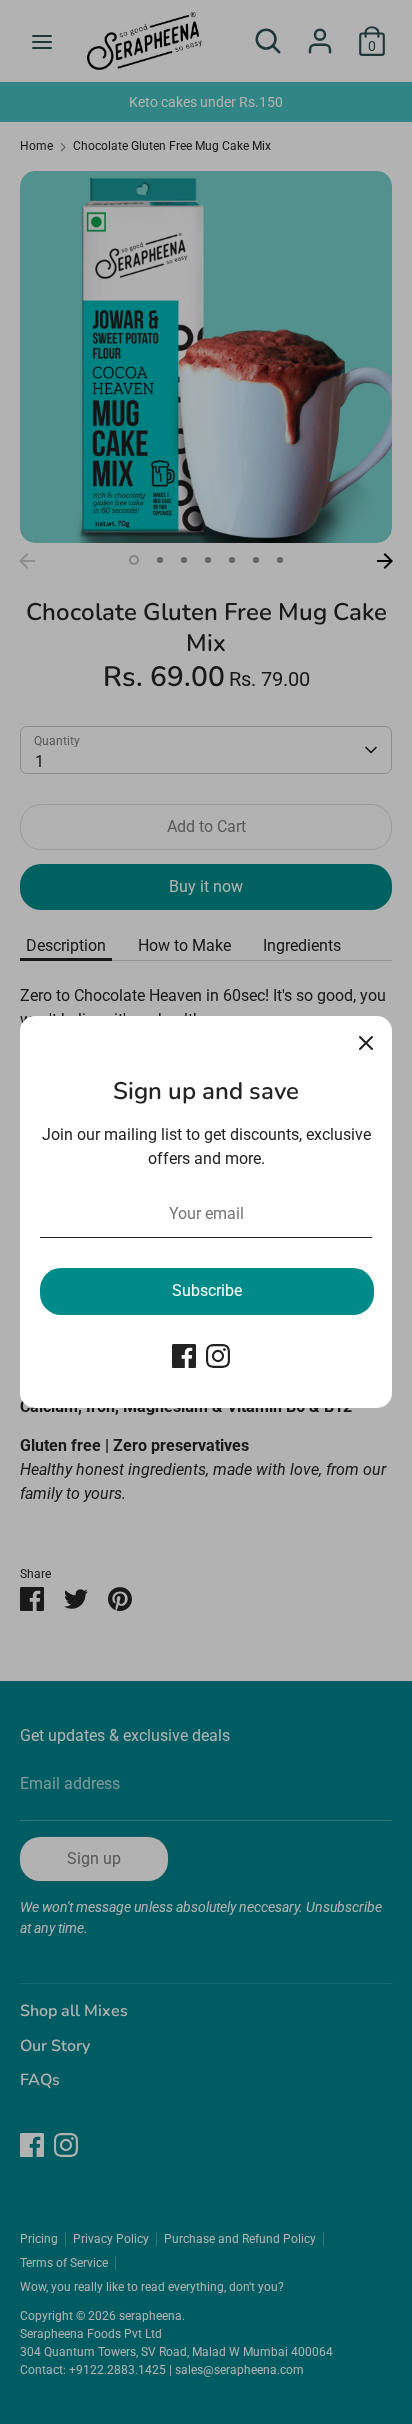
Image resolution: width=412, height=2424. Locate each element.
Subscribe (207, 1290)
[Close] (366, 1042)
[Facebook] (184, 1356)
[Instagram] (218, 1356)
